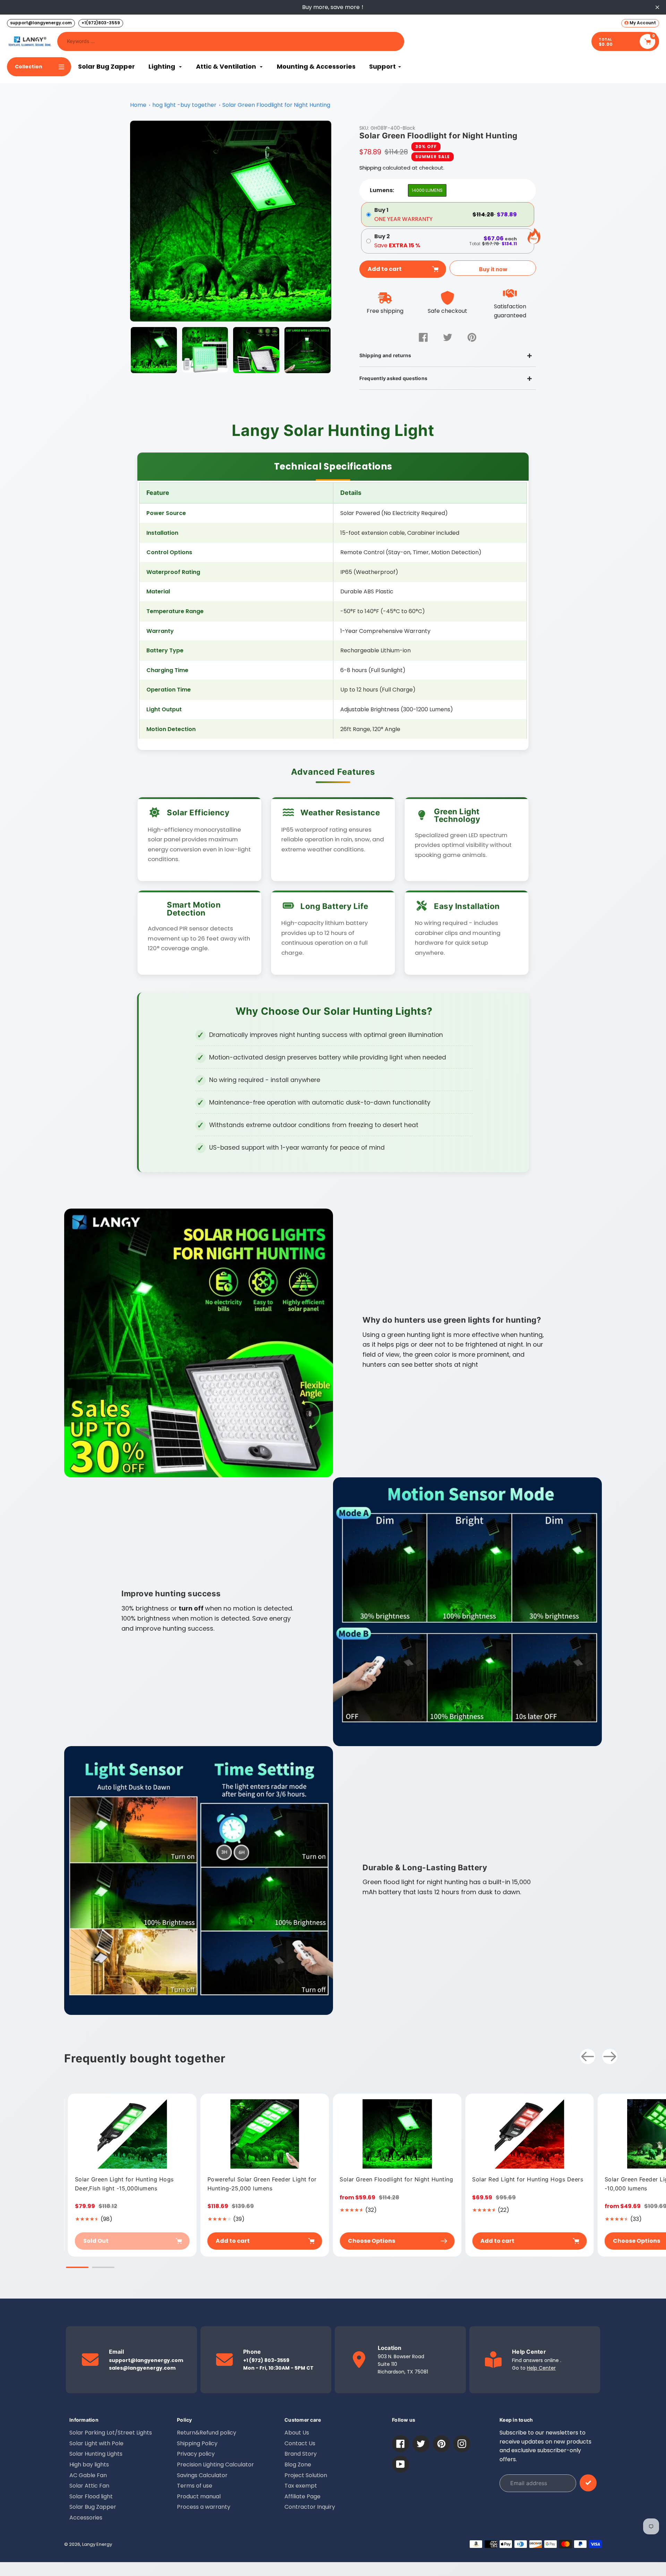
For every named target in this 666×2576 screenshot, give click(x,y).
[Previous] (588, 2056)
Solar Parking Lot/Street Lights (111, 2433)
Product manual (199, 2496)
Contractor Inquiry (310, 2507)
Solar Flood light (91, 2496)
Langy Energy (97, 2544)
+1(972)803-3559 (101, 23)
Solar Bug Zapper (93, 2507)
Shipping (370, 168)
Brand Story (301, 2454)
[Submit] (588, 2483)
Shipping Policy (197, 2443)
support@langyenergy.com (41, 23)
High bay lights (89, 2465)
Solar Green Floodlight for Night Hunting (276, 105)
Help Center (541, 2368)
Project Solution (306, 2475)
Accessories (86, 2518)
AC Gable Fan (88, 2475)
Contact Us (300, 2443)
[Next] (610, 2056)
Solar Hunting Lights (96, 2454)
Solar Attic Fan (89, 2486)
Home (138, 105)
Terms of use (195, 2486)
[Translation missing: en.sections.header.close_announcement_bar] (657, 7)
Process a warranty (204, 2507)
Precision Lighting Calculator (215, 2465)
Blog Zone (298, 2465)
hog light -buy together (184, 105)
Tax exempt (301, 2486)
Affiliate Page (302, 2496)
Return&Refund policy (207, 2433)
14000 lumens (427, 190)
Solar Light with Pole (96, 2443)
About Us (297, 2433)
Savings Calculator (202, 2475)
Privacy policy (196, 2454)
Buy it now (493, 269)
